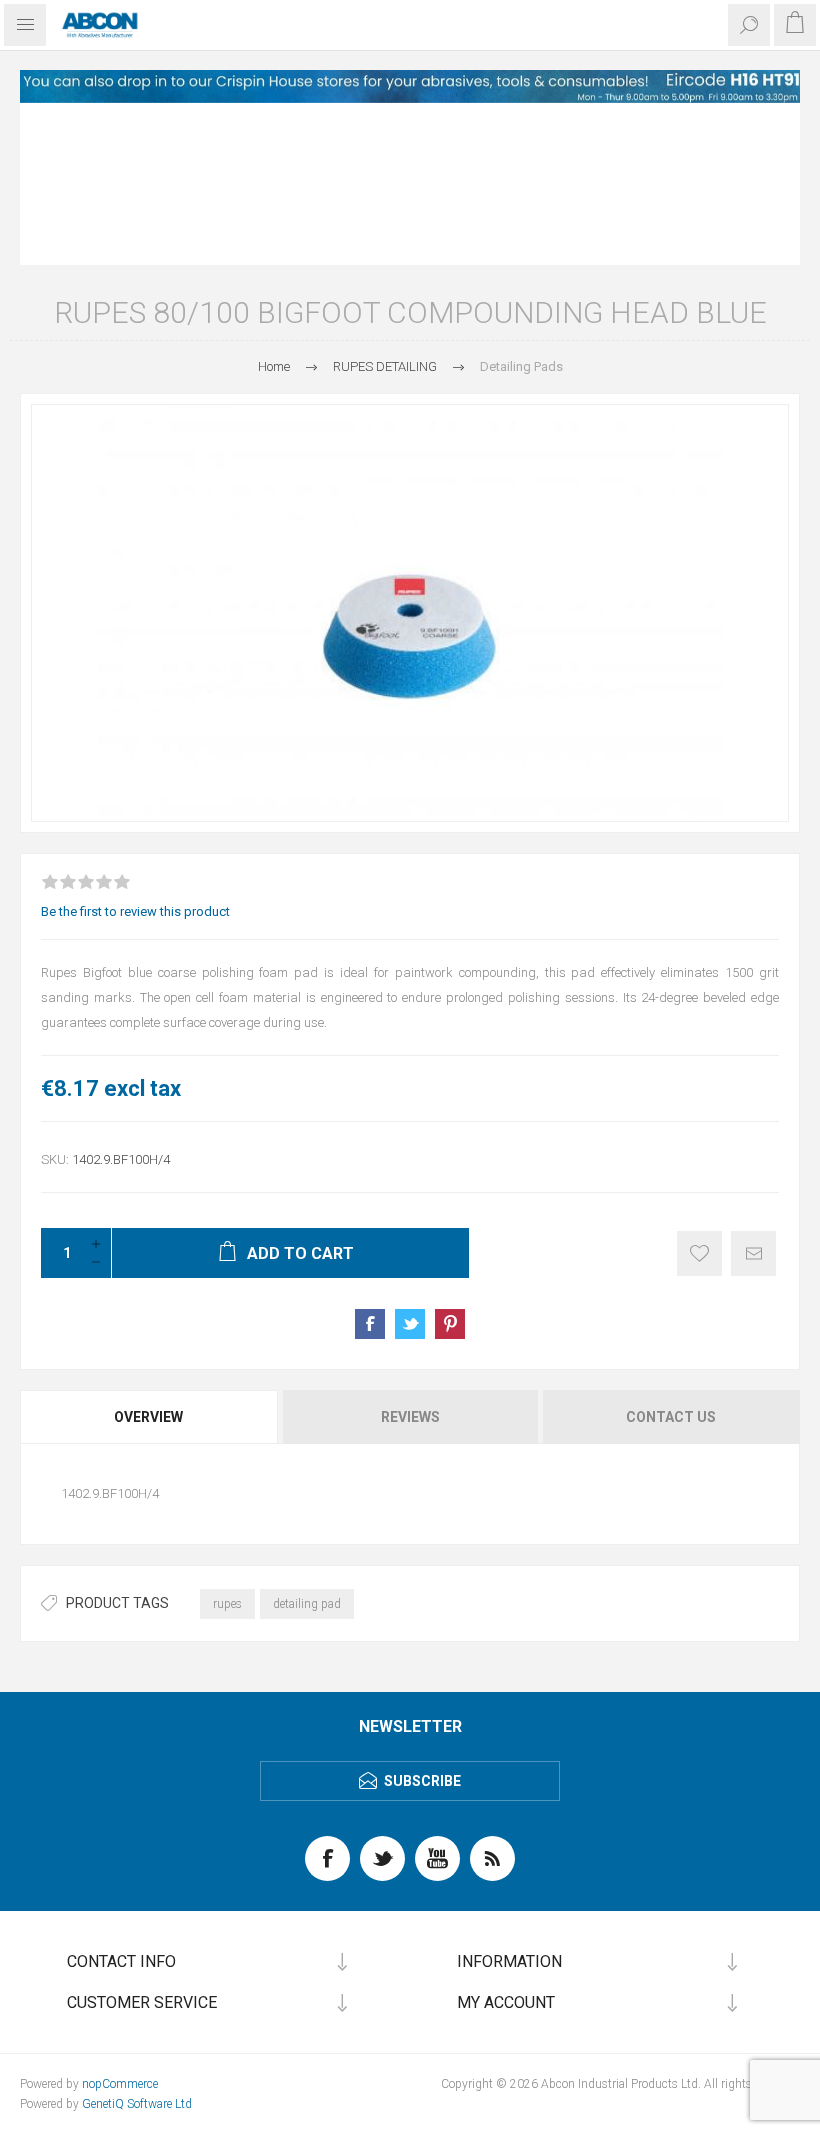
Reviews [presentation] (410, 1417)
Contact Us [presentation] (671, 1417)
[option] (410, 86)
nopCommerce (120, 2084)
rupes (227, 1604)
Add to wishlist (699, 1253)
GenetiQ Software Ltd (137, 2104)
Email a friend (753, 1253)
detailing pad (307, 1604)
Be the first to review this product (135, 911)
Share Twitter (410, 1324)
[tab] (150, 1417)
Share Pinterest (450, 1324)
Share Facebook (370, 1324)
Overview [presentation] (148, 1417)
